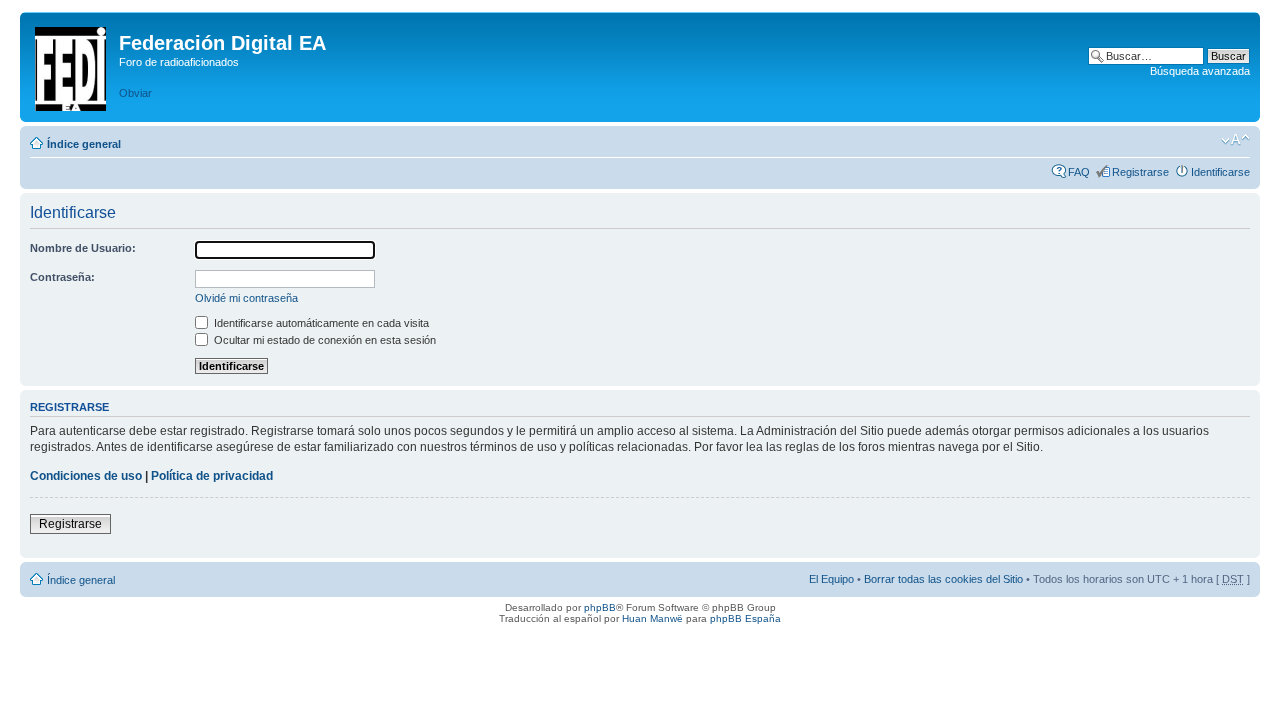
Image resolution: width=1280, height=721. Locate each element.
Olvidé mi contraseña (246, 298)
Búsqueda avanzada (1200, 71)
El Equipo (831, 579)
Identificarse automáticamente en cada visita (320, 323)
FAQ (1079, 172)
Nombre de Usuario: (83, 248)
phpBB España (745, 618)
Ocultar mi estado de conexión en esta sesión (323, 340)
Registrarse (1140, 172)
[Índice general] (72, 65)
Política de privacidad (212, 476)
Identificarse (1220, 172)
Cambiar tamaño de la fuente (1235, 140)
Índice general (84, 144)
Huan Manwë (652, 618)
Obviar (135, 93)
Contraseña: (62, 277)
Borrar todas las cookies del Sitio (943, 579)
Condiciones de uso (86, 476)
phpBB (600, 607)
